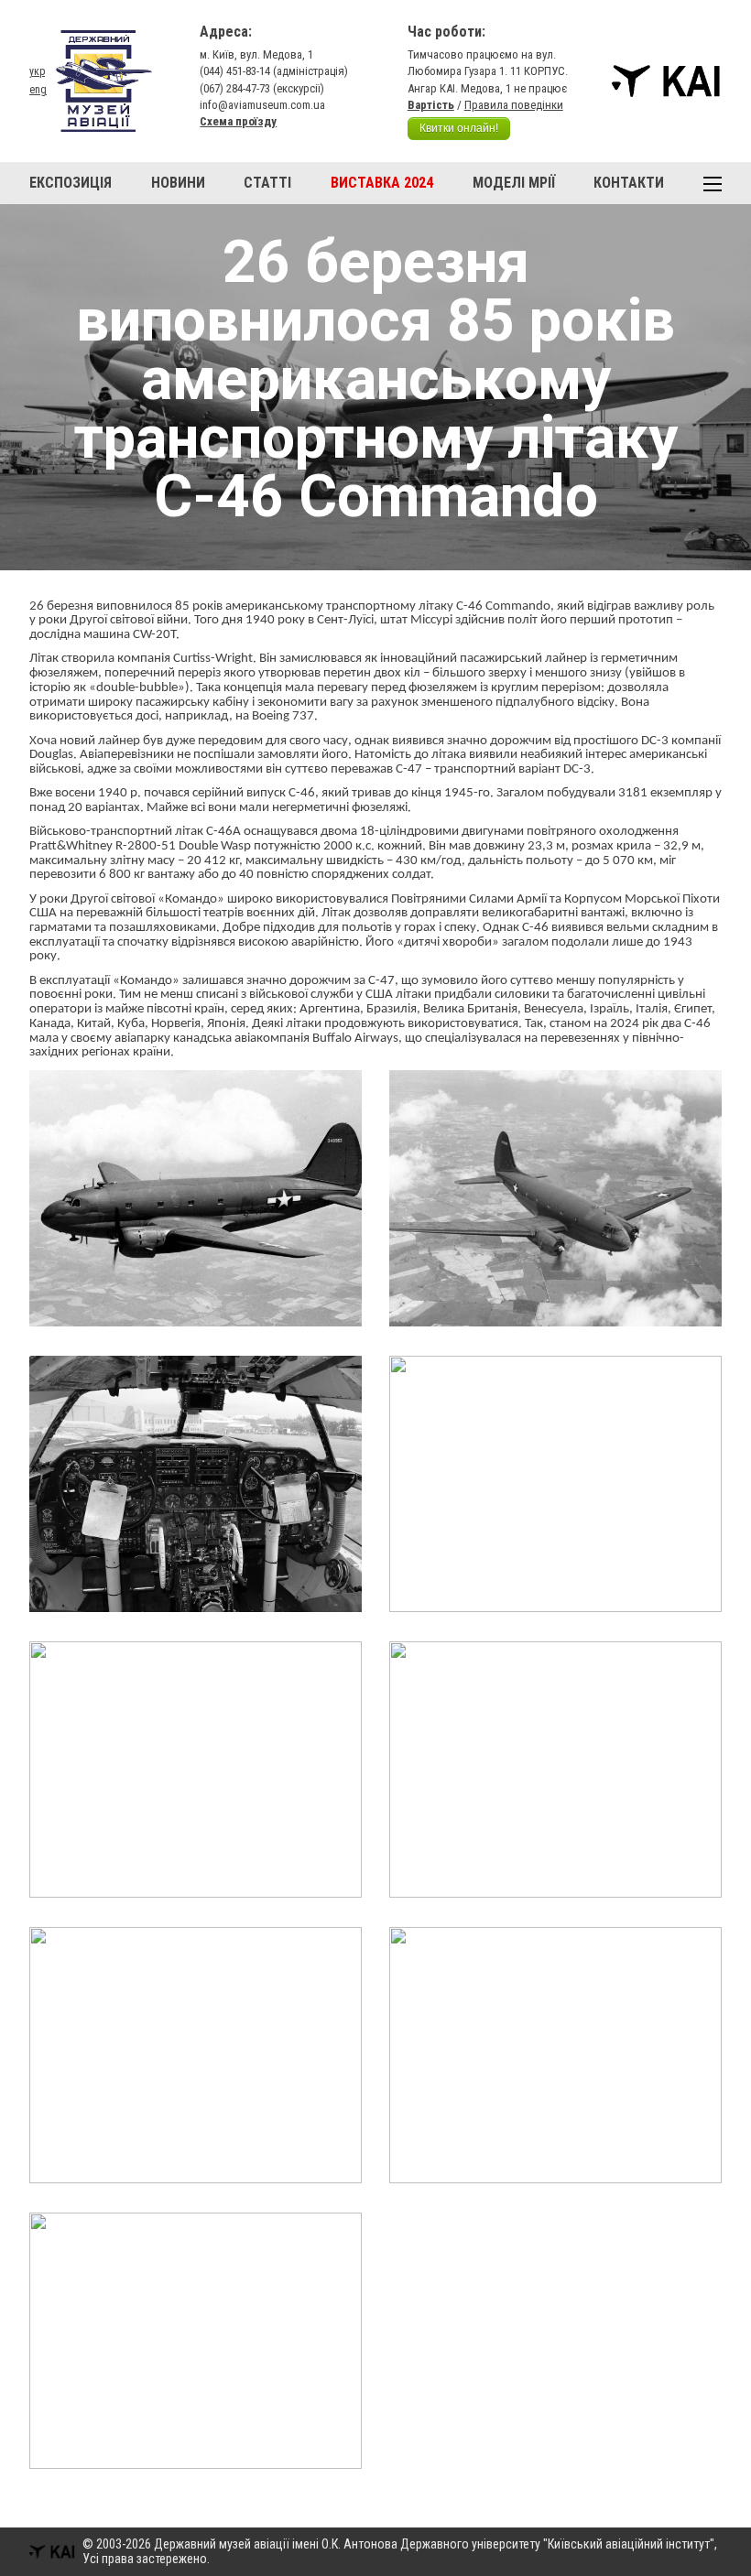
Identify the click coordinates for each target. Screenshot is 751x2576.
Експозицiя (71, 183)
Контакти (629, 183)
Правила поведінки (514, 105)
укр (37, 71)
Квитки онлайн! (459, 128)
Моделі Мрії (514, 183)
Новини (178, 183)
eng (38, 90)
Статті (267, 183)
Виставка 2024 (382, 183)
